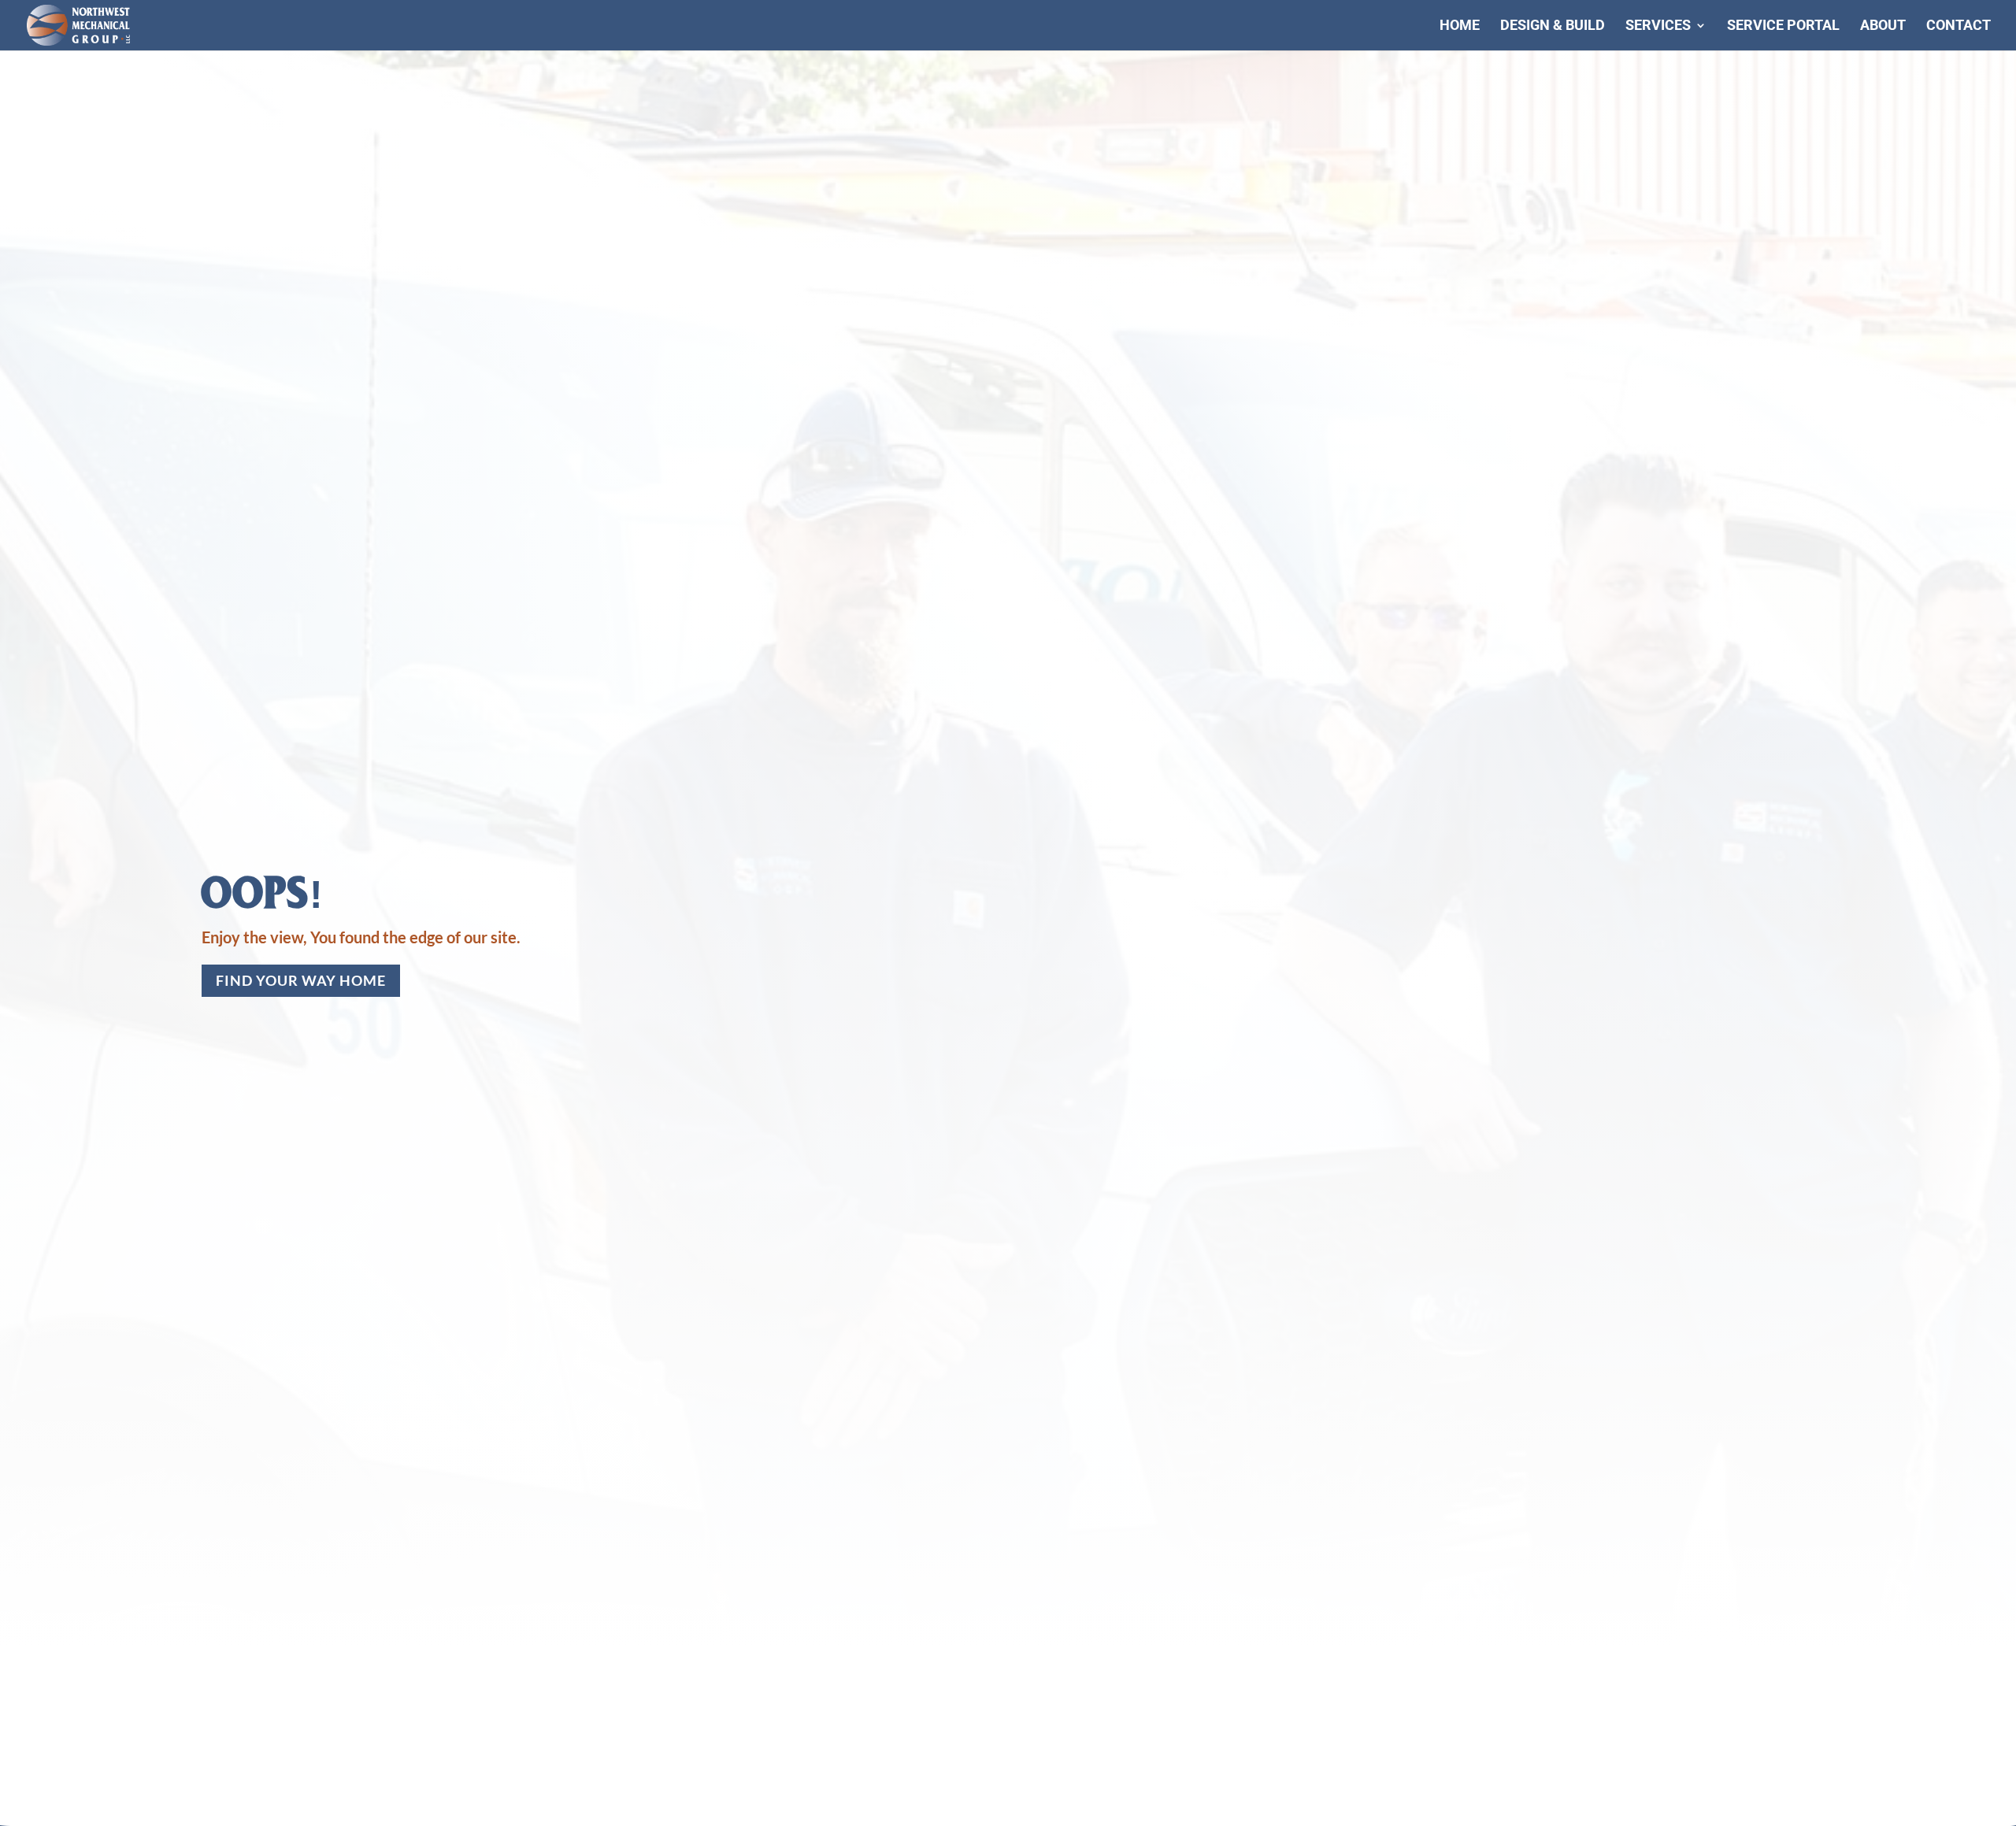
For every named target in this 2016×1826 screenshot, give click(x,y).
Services (1658, 26)
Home (1460, 26)
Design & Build (1553, 26)
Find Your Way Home (301, 980)
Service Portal (1783, 26)
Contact (1959, 26)
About (1883, 26)
